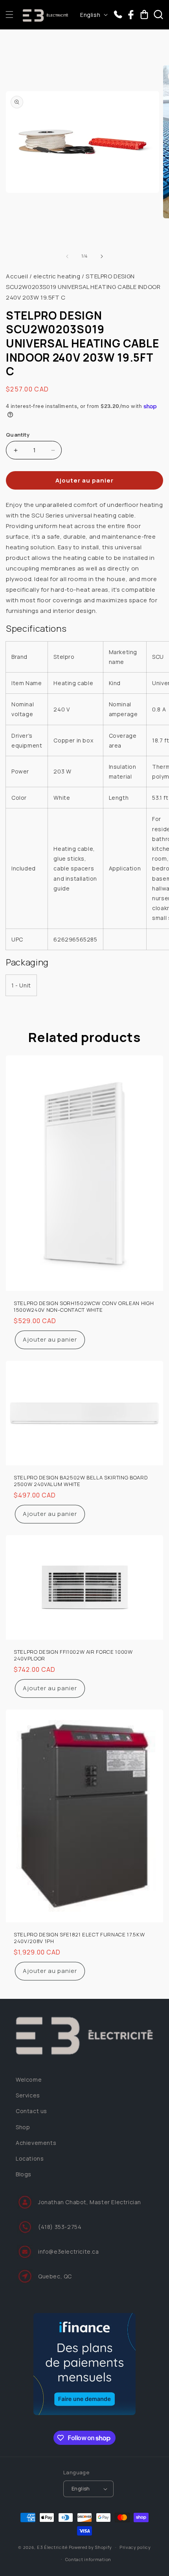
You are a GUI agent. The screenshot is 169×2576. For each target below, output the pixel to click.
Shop (23, 2127)
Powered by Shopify (91, 2547)
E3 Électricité (52, 2547)
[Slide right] (102, 256)
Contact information (88, 2559)
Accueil (17, 276)
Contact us (31, 2111)
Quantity (18, 435)
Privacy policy (135, 2547)
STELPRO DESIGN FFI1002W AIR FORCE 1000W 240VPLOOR (73, 1655)
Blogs (24, 2174)
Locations (30, 2158)
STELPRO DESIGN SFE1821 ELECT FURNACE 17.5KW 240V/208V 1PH (79, 1938)
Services (28, 2095)
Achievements (36, 2143)
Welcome (29, 2080)
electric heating (57, 276)
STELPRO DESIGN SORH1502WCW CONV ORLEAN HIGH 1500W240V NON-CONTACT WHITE (84, 1307)
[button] (9, 15)
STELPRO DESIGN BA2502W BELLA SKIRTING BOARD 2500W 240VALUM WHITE (81, 1481)
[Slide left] (67, 256)
